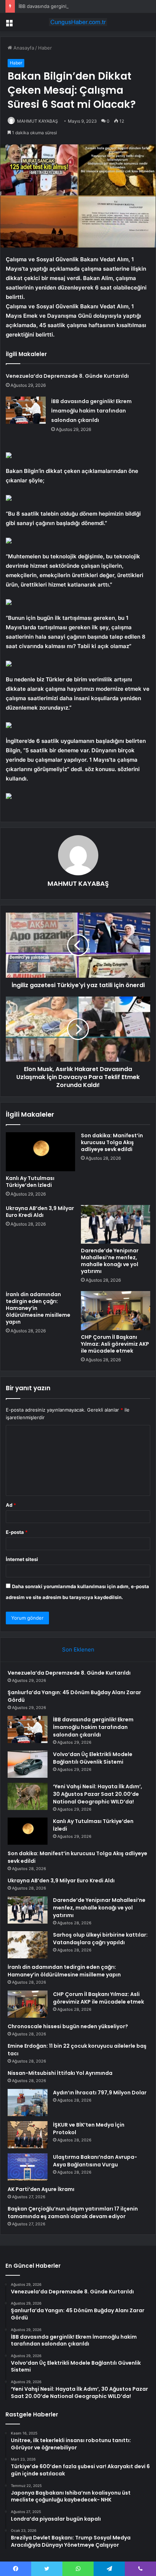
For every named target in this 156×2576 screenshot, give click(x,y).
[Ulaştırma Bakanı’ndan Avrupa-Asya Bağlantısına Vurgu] (28, 2167)
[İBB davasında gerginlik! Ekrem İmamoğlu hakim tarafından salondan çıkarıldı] (26, 410)
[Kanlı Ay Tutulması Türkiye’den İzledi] (40, 1152)
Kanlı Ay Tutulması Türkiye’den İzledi (30, 1182)
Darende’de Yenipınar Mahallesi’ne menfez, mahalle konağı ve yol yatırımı (110, 1261)
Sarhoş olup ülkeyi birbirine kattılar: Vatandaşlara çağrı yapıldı (100, 1939)
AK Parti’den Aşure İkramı (41, 2189)
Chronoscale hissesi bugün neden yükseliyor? (68, 2026)
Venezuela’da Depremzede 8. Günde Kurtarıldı (67, 376)
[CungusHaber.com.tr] (78, 22)
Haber (45, 48)
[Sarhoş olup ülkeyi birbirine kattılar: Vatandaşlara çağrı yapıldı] (28, 1945)
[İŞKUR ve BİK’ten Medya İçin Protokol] (28, 2135)
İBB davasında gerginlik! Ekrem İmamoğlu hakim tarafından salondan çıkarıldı (91, 411)
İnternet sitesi (22, 1559)
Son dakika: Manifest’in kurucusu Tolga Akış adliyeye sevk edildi (112, 1142)
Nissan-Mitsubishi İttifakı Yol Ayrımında (60, 2073)
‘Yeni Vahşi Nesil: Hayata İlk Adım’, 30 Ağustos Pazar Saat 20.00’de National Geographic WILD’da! (98, 1794)
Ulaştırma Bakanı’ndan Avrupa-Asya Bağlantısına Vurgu (95, 2161)
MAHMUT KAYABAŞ (38, 121)
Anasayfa (23, 48)
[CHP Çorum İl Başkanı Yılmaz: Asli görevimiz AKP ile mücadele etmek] (116, 1311)
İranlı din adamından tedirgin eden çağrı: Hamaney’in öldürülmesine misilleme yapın (64, 1971)
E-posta (17, 1532)
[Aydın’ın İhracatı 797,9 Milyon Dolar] (28, 2103)
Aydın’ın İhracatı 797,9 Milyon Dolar (100, 2093)
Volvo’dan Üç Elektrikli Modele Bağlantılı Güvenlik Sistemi (93, 1758)
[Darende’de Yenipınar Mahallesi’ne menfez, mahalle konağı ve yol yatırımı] (116, 1224)
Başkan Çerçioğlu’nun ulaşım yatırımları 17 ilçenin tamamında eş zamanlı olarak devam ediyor (73, 2213)
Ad (11, 1505)
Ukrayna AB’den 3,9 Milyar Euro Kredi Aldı (40, 1212)
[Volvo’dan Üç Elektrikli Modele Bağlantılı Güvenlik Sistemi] (28, 1764)
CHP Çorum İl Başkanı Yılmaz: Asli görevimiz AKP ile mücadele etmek (115, 1344)
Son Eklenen (78, 1649)
